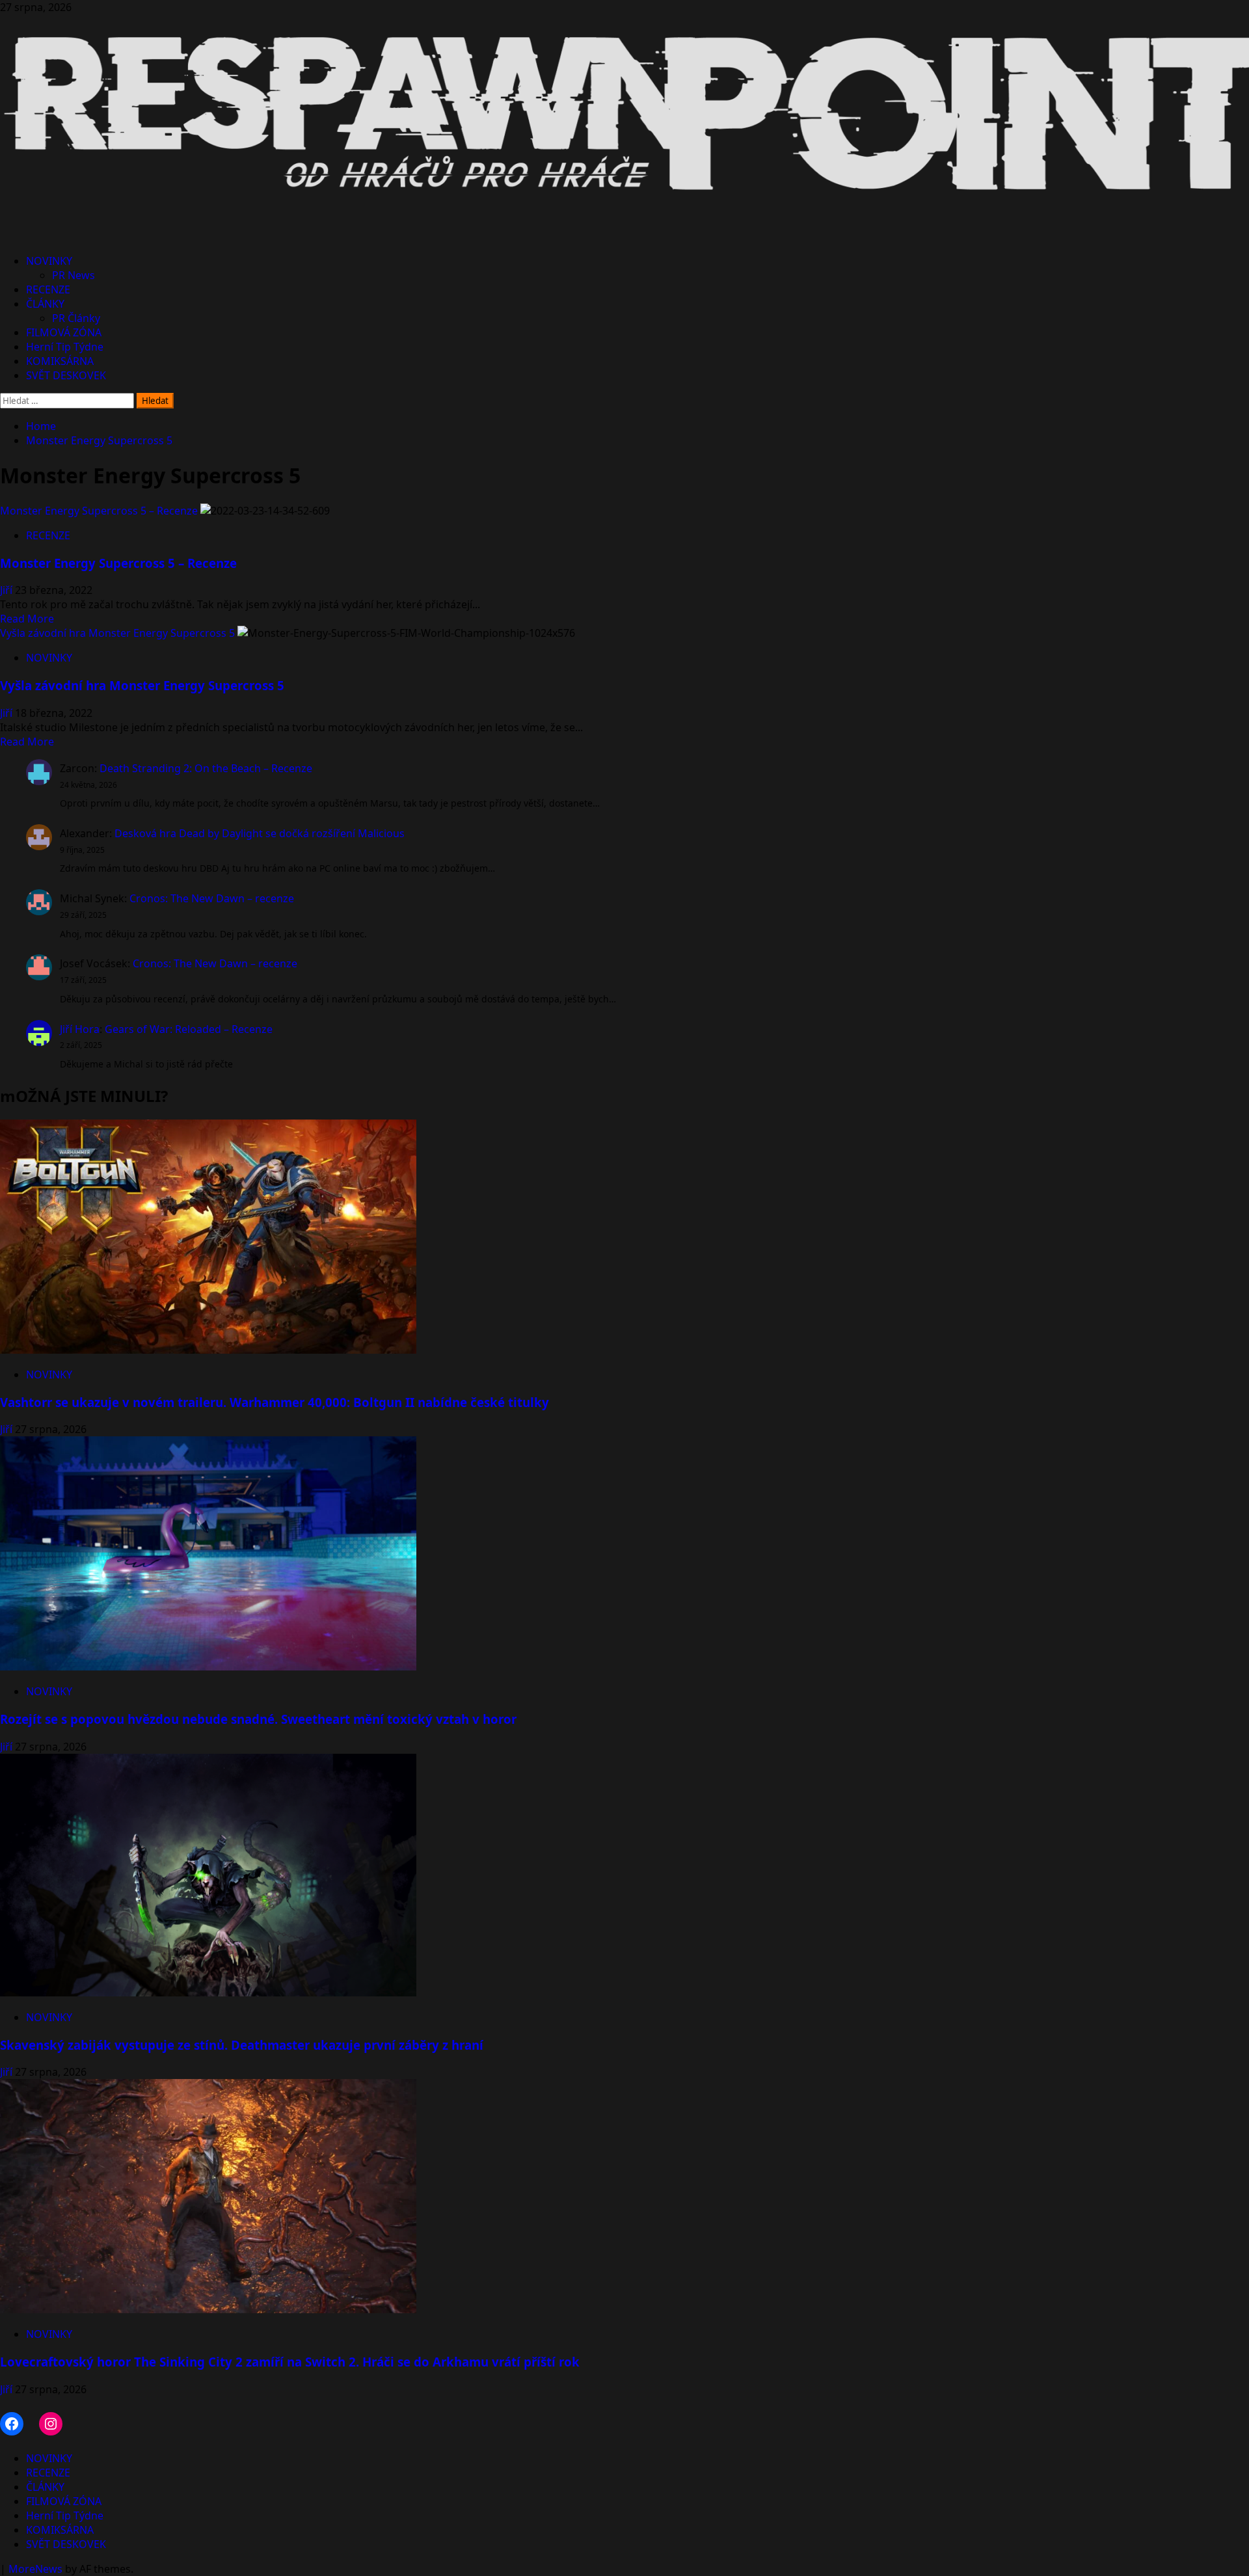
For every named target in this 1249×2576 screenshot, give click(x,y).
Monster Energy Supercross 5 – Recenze (99, 511)
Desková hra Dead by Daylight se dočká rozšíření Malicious (260, 833)
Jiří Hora (80, 1029)
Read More (27, 619)
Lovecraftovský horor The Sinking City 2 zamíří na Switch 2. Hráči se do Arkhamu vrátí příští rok (290, 2362)
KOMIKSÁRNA (60, 361)
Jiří (7, 590)
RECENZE (48, 289)
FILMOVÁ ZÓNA (64, 332)
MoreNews (35, 2569)
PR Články (76, 318)
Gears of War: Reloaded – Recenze (189, 1029)
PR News (74, 275)
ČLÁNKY (45, 304)
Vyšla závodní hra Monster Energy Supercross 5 (117, 633)
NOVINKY (49, 261)
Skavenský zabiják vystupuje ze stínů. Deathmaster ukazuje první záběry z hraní (242, 2045)
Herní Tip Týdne (65, 347)
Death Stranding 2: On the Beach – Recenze (206, 768)
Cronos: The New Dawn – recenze (212, 898)
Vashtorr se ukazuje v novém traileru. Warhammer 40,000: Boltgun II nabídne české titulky (275, 1402)
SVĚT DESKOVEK (66, 375)
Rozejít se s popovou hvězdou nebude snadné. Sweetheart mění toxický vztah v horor (258, 1719)
